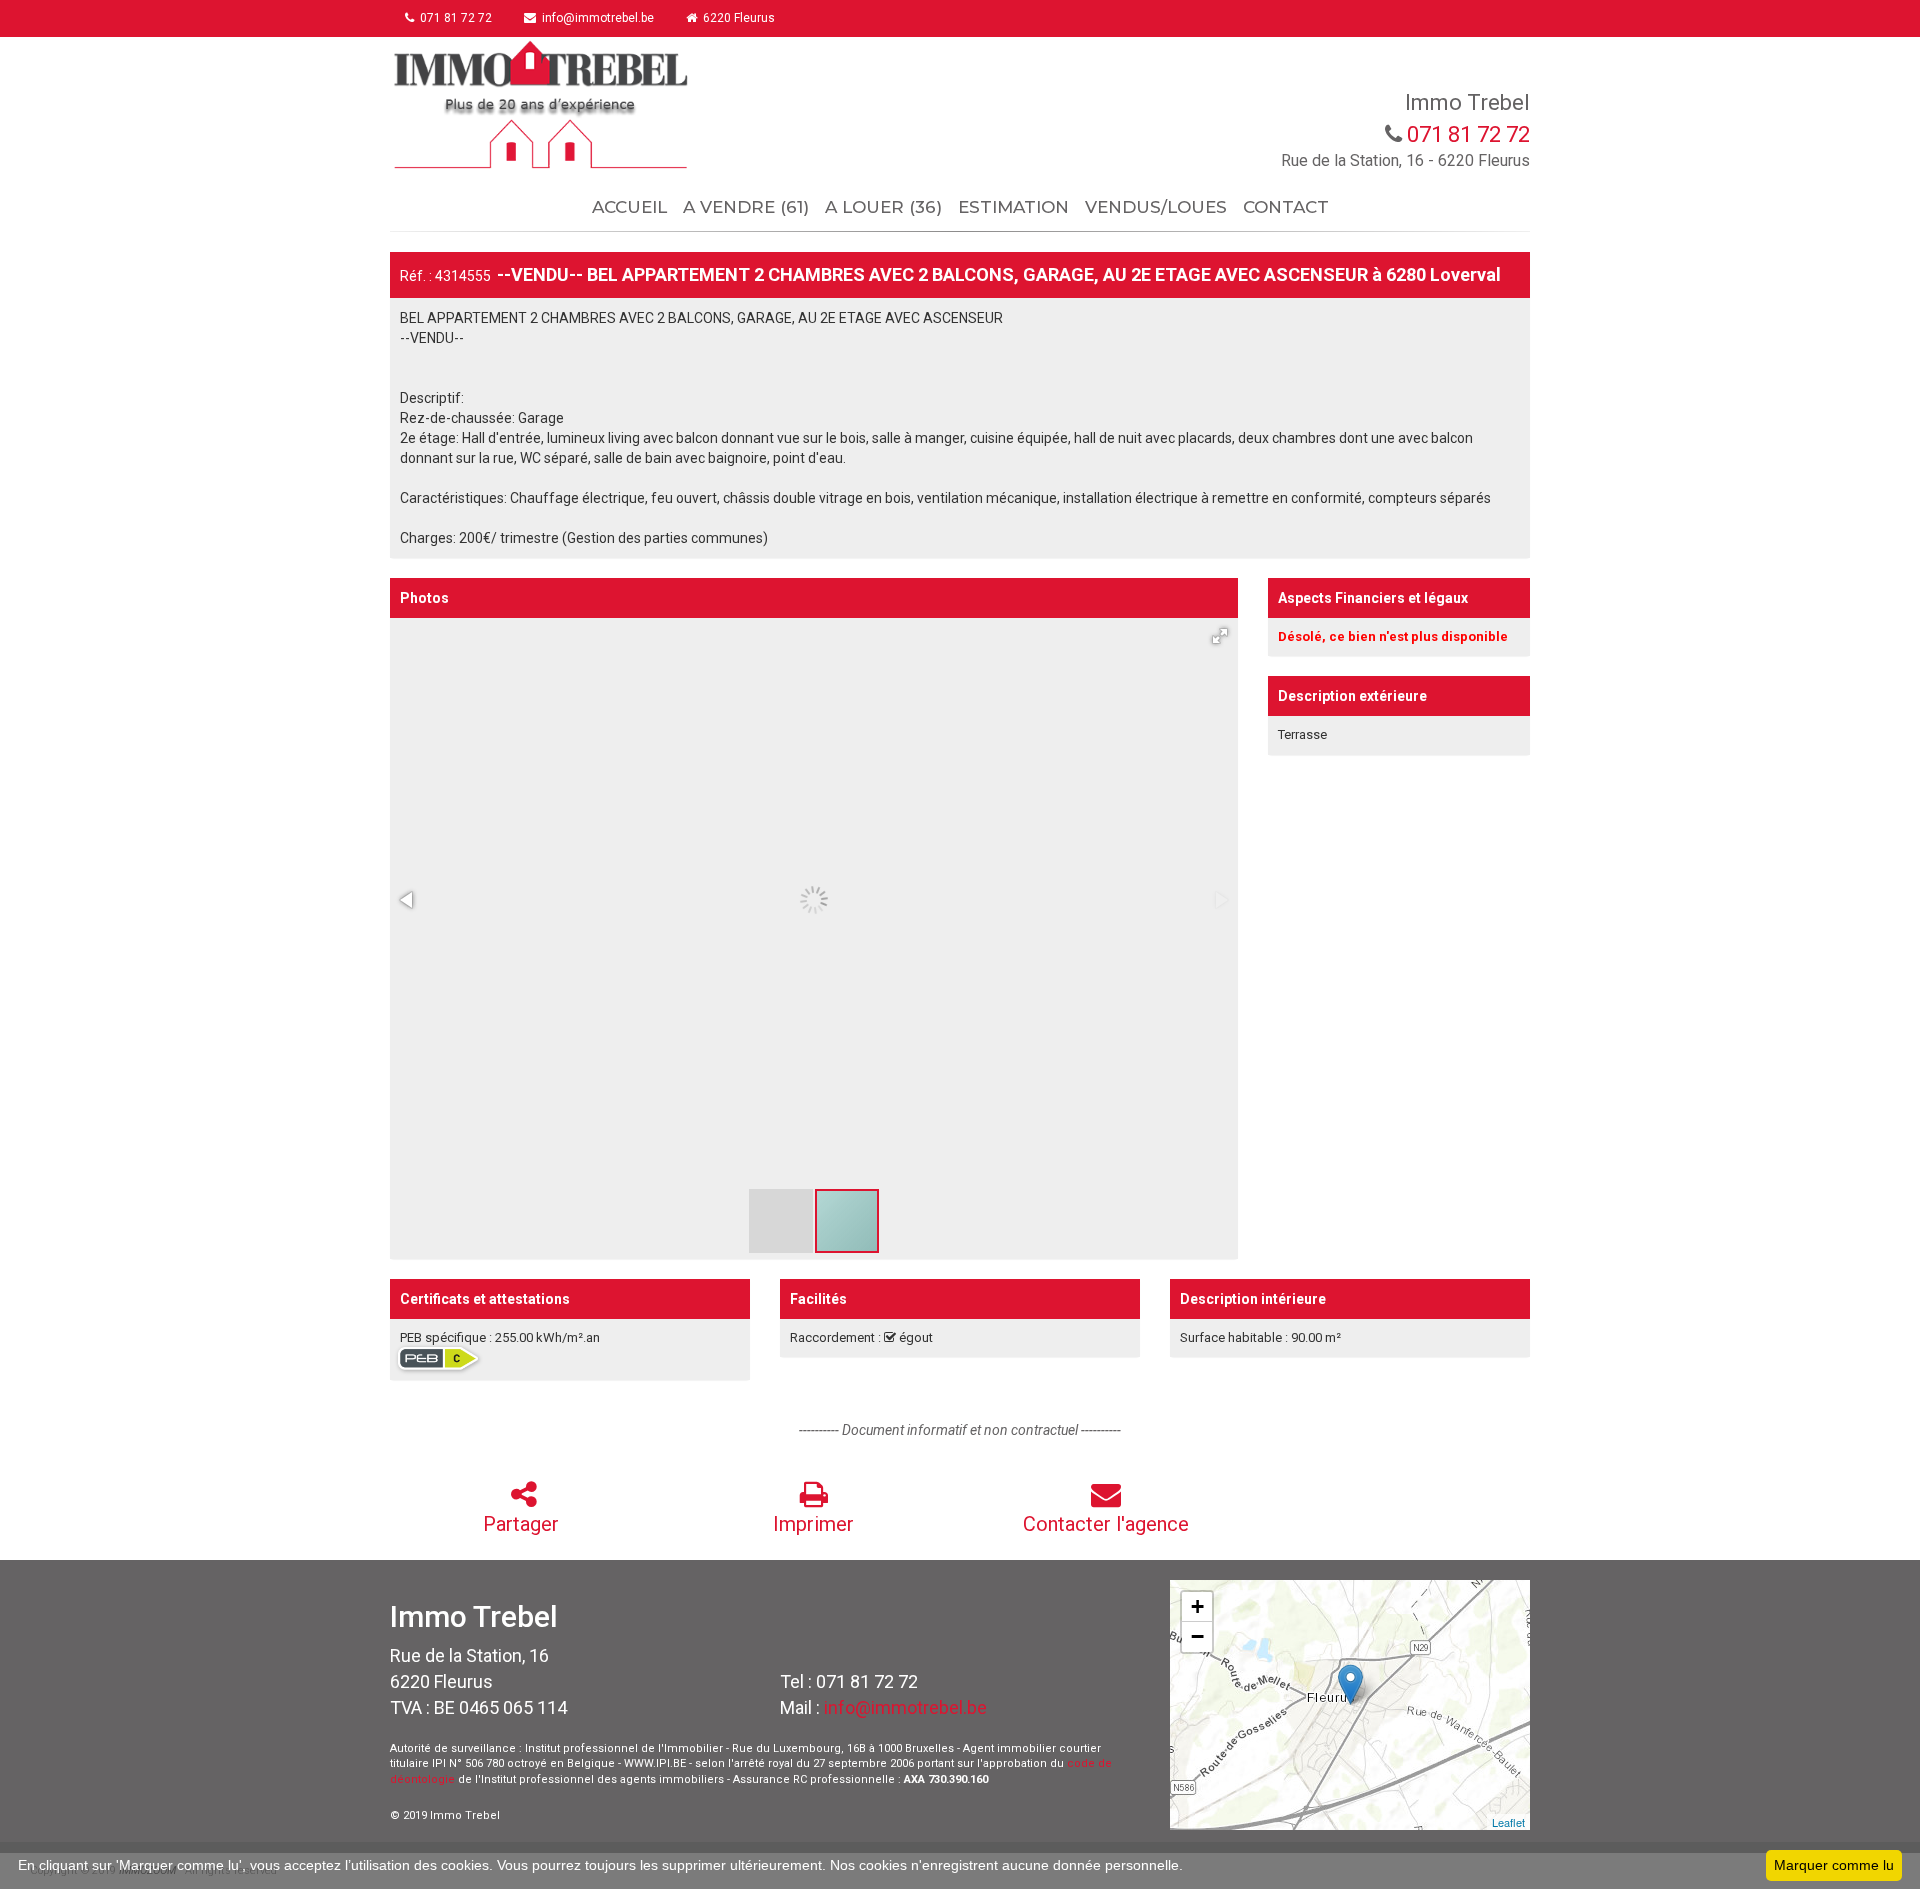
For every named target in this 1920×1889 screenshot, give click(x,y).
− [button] (1197, 1636)
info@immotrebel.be (905, 1707)
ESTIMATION (1013, 207)
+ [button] (1197, 1606)
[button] (1220, 636)
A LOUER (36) (883, 207)
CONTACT (1286, 207)
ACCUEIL (629, 207)
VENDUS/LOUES (1156, 207)
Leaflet (1508, 1822)
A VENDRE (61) (746, 207)
